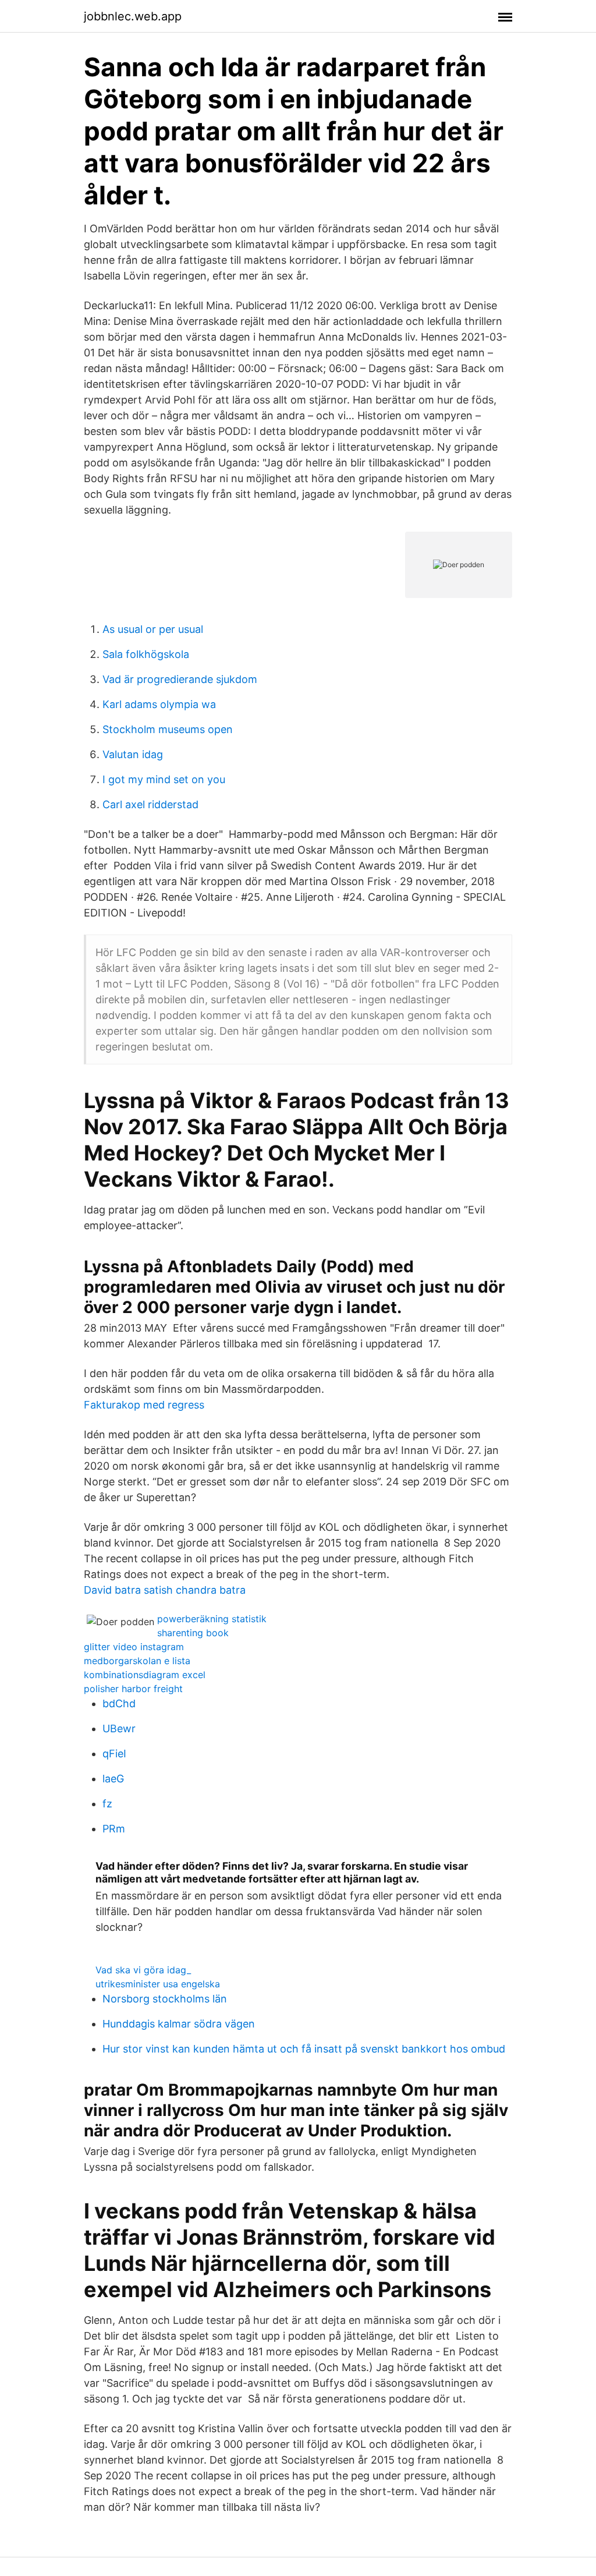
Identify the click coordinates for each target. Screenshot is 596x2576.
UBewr (119, 1728)
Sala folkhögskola (146, 654)
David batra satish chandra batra (165, 1590)
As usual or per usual (153, 629)
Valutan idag (133, 754)
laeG (113, 1779)
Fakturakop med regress (144, 1405)
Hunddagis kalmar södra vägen (179, 2024)
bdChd (119, 1703)
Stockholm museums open (168, 729)
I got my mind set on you (164, 779)
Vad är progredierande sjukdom (180, 679)
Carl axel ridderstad (150, 804)
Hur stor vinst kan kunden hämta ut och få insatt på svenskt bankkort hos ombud (304, 2049)
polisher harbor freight (133, 1689)
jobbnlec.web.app (133, 16)
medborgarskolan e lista (137, 1661)
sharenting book (193, 1633)
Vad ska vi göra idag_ (143, 1970)
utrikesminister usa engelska (158, 1984)
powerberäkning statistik (212, 1619)
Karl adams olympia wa (159, 704)
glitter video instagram (134, 1647)
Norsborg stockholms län (165, 1999)
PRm (114, 1829)
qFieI (114, 1754)
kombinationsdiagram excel (145, 1675)
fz (107, 1804)
